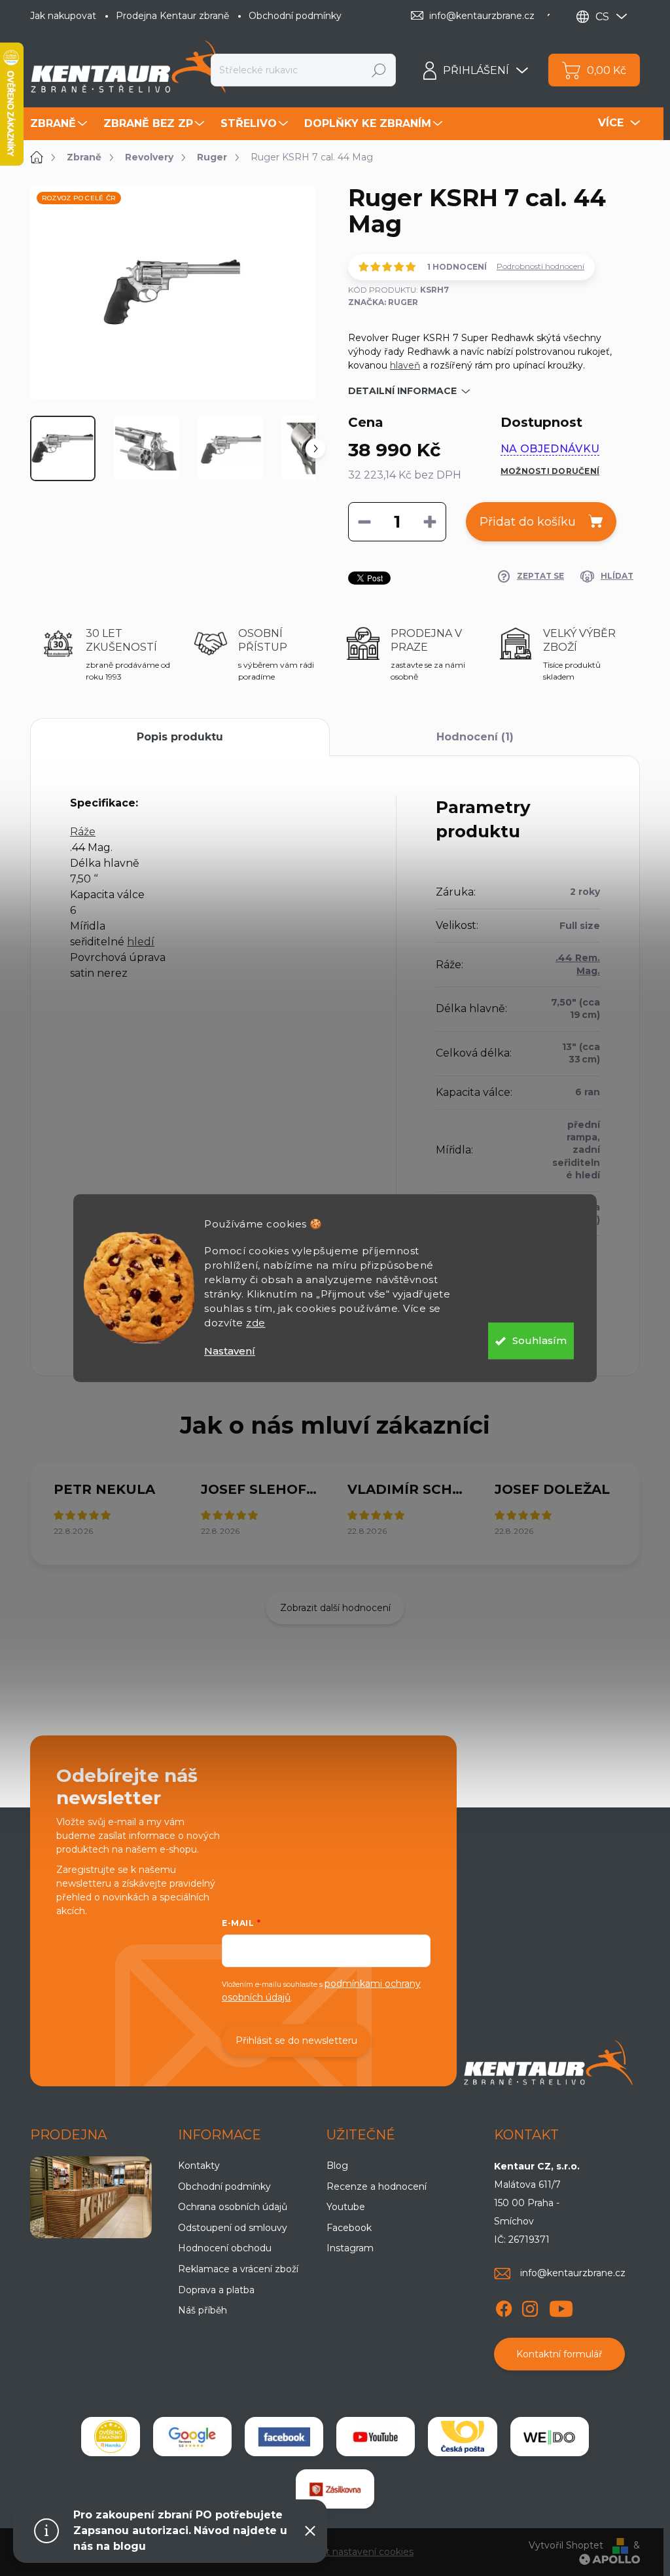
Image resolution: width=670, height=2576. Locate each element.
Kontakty (199, 2166)
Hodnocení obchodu (225, 2248)
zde (256, 1323)
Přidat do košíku (528, 522)
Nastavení (230, 1351)
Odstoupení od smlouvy (233, 2228)
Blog (337, 2166)
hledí (141, 942)
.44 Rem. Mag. (578, 964)
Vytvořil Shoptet (566, 2545)
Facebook (349, 2228)
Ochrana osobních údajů (233, 2207)
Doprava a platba (216, 2290)
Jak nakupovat (63, 16)
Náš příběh (203, 2310)
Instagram (350, 2248)
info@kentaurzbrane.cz (573, 2273)
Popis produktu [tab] (180, 737)
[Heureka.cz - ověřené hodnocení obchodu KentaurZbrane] (111, 2437)
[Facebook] (504, 2306)
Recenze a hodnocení (377, 2186)
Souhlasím (539, 1340)
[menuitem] (60, 124)
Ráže (83, 832)
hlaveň (405, 365)
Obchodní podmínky (295, 16)
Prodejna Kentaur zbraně (172, 16)
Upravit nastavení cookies (356, 2552)
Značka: (383, 302)
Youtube (346, 2207)
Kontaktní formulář (559, 2354)
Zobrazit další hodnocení (335, 1608)
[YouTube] (561, 2306)
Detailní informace (402, 391)
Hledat (379, 70)
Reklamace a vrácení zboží (238, 2269)
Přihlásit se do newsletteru (296, 2041)
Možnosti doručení (550, 471)
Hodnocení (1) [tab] (475, 737)
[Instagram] (530, 2306)
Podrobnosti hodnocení (540, 266)
